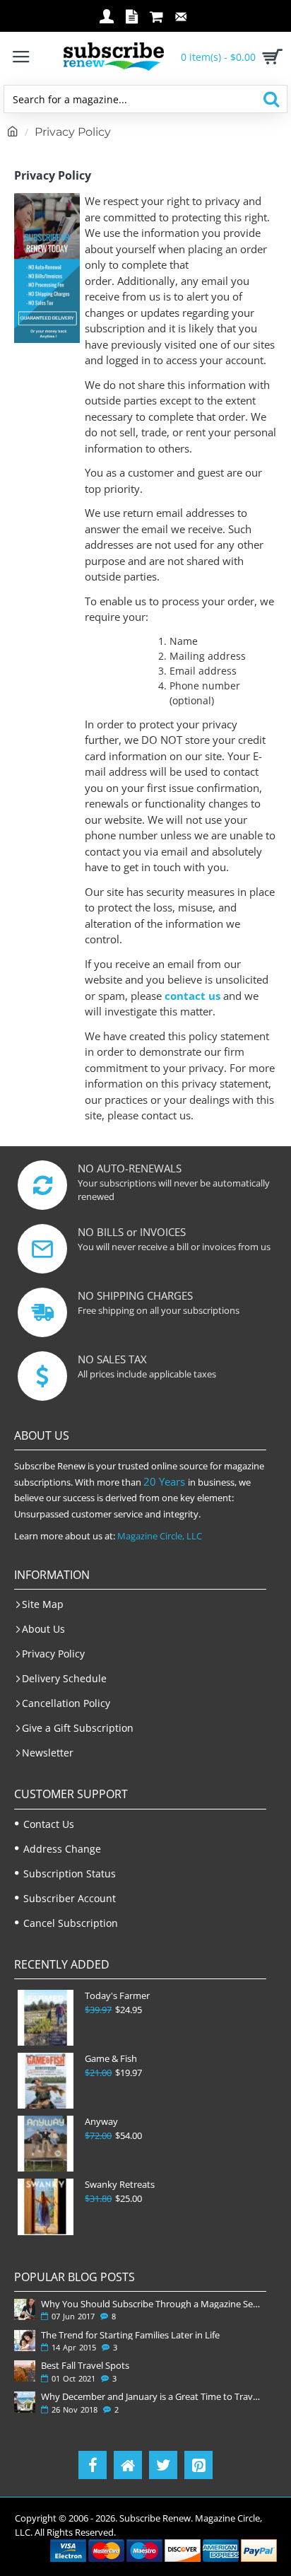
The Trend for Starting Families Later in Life (130, 2335)
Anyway (101, 2122)
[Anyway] (46, 2144)
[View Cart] (270, 57)
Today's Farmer (117, 1996)
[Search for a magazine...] (271, 99)
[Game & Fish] (46, 2081)
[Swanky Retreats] (46, 2207)
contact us (192, 996)
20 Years (164, 1481)
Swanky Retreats (120, 2185)
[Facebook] (93, 2465)
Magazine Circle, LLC (160, 1536)
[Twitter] (163, 2465)
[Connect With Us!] (128, 2465)
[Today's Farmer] (46, 2018)
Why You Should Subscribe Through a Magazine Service (151, 2304)
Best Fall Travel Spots (85, 2365)
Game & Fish (111, 2059)
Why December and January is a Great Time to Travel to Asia (151, 2396)
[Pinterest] (198, 2465)
